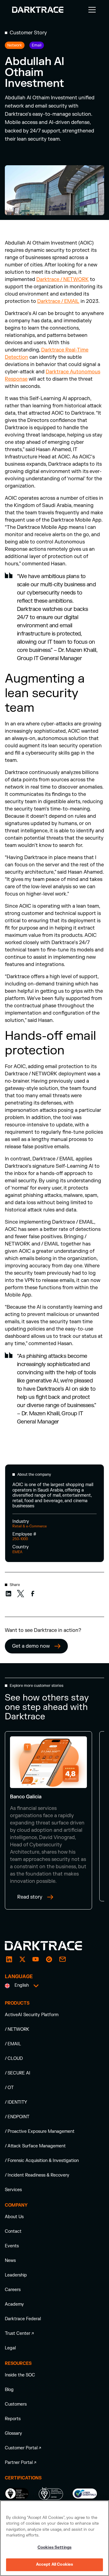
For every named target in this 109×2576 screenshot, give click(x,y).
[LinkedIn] (9, 1959)
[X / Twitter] (22, 1959)
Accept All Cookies (54, 2564)
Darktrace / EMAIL (58, 301)
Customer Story (28, 33)
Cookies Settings (54, 2547)
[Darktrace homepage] (50, 1946)
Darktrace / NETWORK (63, 279)
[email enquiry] (62, 1959)
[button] (91, 10)
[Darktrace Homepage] (38, 10)
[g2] (49, 1959)
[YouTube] (36, 1959)
